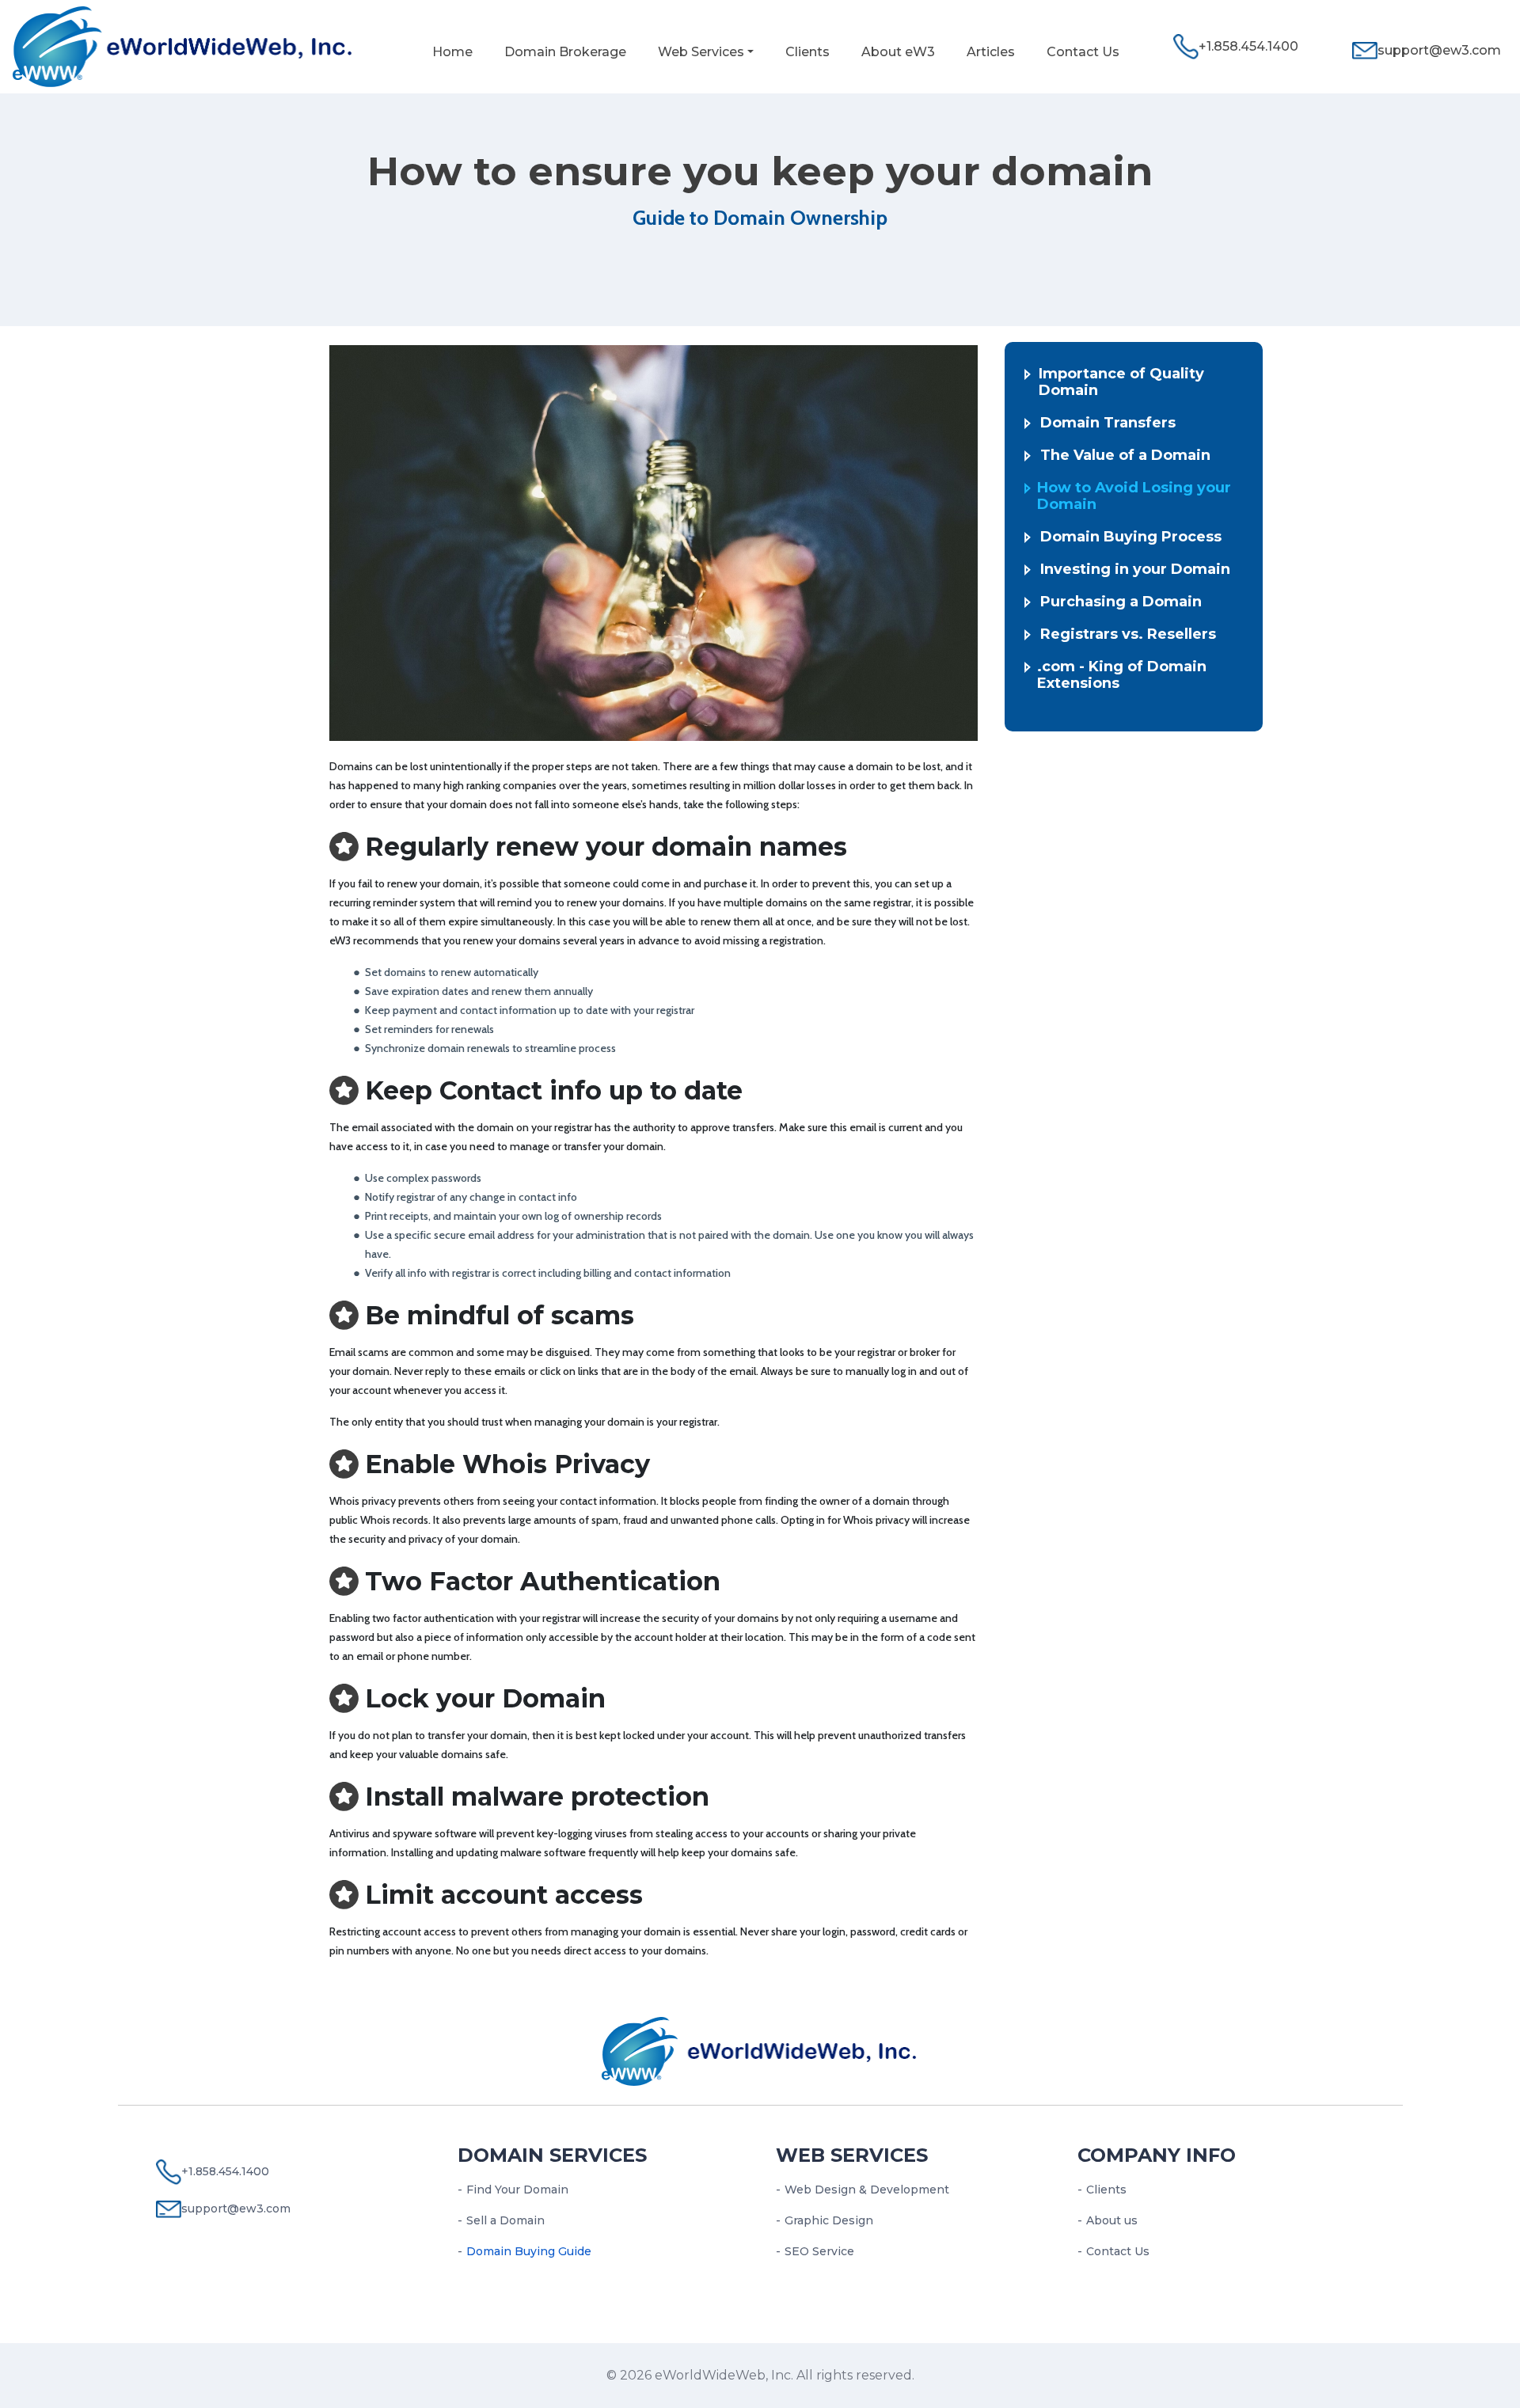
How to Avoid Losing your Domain (1134, 496)
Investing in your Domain (1135, 570)
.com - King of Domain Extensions (1122, 675)
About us (1112, 2220)
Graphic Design (829, 2220)
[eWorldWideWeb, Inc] (183, 45)
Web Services (701, 52)
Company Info (1157, 2155)
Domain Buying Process (1131, 537)
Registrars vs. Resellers (1128, 634)
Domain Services (552, 2155)
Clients (807, 52)
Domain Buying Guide (529, 2251)
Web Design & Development (867, 2190)
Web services (852, 2155)
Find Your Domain (517, 2190)
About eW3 (898, 52)
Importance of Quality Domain (1121, 382)
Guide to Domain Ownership (760, 218)
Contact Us (1083, 52)
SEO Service (819, 2251)
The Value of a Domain (1125, 456)
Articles (991, 52)
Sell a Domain (505, 2220)
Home (452, 52)
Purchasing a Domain (1121, 602)
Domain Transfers (1108, 423)
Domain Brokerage (565, 52)
